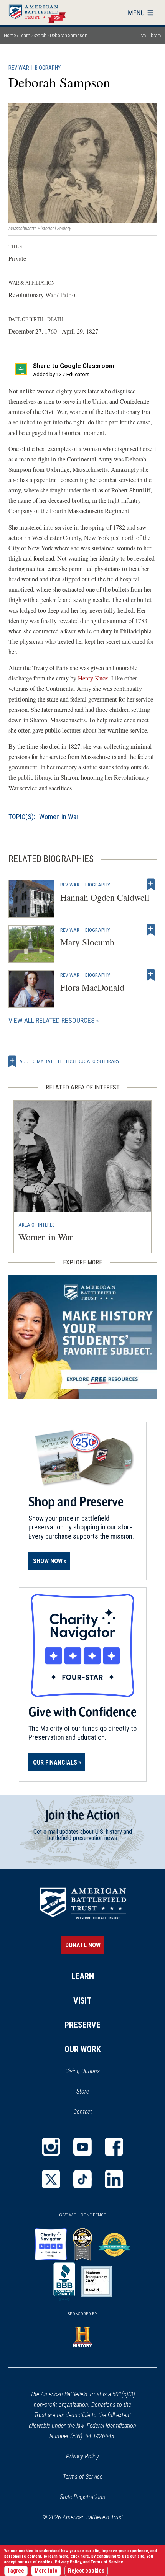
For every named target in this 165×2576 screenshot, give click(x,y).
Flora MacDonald (92, 987)
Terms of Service (83, 2477)
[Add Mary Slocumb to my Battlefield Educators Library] (151, 930)
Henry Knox (93, 678)
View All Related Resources (52, 1020)
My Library (151, 35)
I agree (16, 2571)
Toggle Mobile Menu (141, 13)
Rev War (19, 68)
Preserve (82, 2025)
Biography (48, 68)
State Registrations (82, 2497)
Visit (82, 2001)
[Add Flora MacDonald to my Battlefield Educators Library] (151, 975)
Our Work (83, 2049)
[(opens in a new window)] (51, 2147)
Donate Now (83, 1945)
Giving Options (82, 2071)
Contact (83, 2112)
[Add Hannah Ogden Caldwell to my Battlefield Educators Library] (151, 885)
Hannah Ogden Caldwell (105, 897)
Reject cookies (86, 2571)
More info (46, 2571)
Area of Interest (38, 1225)
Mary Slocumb (87, 942)
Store (93, 2092)
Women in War (59, 817)
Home (41, 12)
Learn (25, 35)
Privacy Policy (82, 2456)
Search (40, 35)
